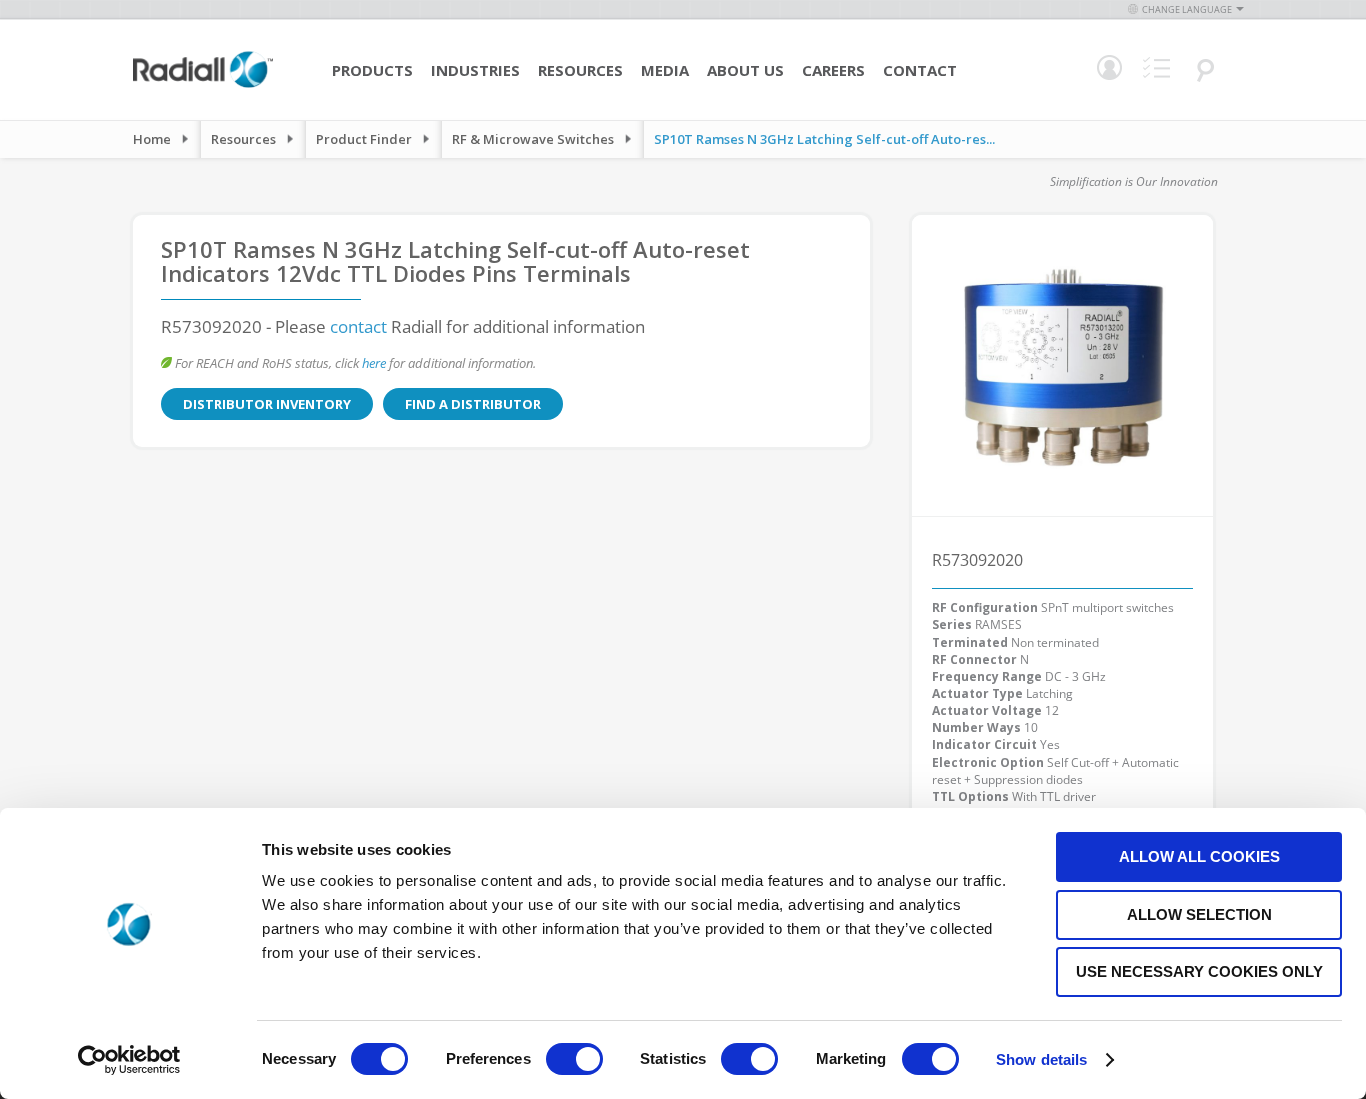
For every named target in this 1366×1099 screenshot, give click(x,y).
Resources (580, 70)
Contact (920, 70)
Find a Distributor (473, 404)
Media (665, 70)
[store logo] (203, 85)
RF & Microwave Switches (533, 139)
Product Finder (364, 139)
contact (358, 326)
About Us (745, 70)
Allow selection (1199, 914)
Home (152, 139)
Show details (1041, 1059)
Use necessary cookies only (1199, 971)
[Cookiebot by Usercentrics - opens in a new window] (129, 1060)
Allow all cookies (1199, 856)
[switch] (574, 1061)
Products (372, 70)
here (374, 363)
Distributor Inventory (267, 404)
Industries (475, 70)
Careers (833, 70)
